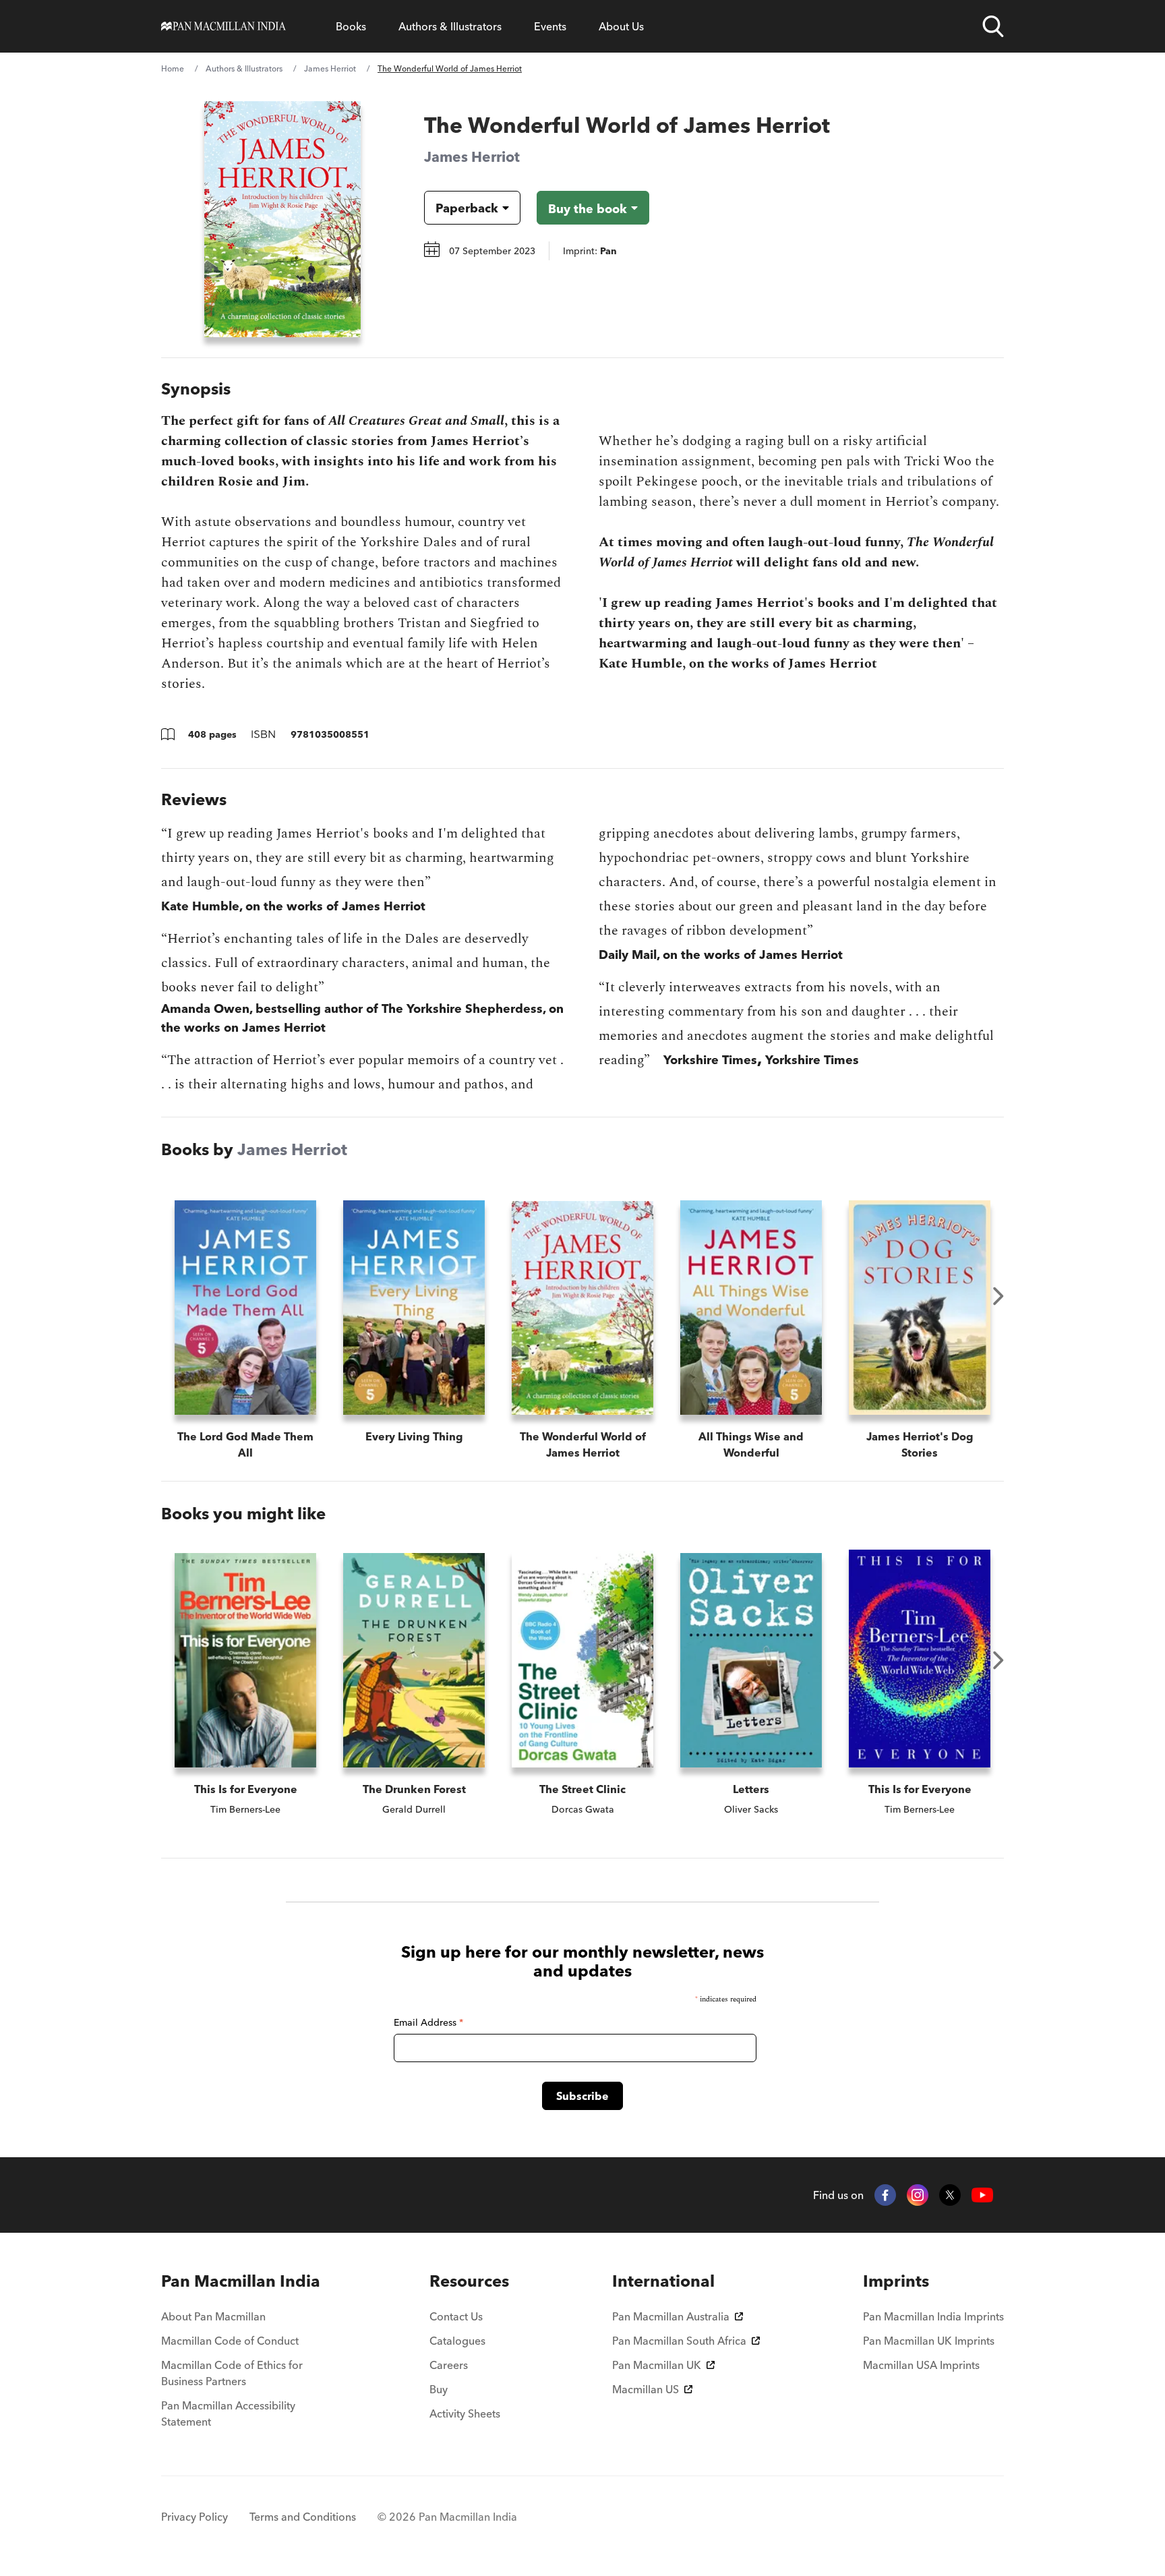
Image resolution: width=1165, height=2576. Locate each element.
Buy (439, 2389)
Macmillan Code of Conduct (230, 2341)
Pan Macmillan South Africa (679, 2341)
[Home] (223, 26)
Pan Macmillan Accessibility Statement (228, 2413)
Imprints (896, 2281)
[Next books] (998, 1296)
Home (173, 68)
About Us (621, 26)
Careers (449, 2365)
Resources (469, 2281)
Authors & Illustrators (450, 26)
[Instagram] (918, 2195)
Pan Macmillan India (241, 2281)
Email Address (428, 2022)
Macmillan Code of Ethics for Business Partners (232, 2373)
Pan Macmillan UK (657, 2365)
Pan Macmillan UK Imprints (929, 2341)
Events (550, 26)
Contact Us (456, 2316)
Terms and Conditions (303, 2517)
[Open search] (993, 26)
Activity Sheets (465, 2413)
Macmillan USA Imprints (921, 2365)
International (663, 2281)
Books (351, 26)
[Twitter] (950, 2195)
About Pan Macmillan (213, 2316)
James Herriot (330, 68)
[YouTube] (982, 2195)
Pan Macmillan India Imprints (933, 2316)
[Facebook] (885, 2195)
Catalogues (457, 2341)
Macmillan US (646, 2389)
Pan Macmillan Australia (671, 2316)
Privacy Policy (195, 2517)
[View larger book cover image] (282, 219)
